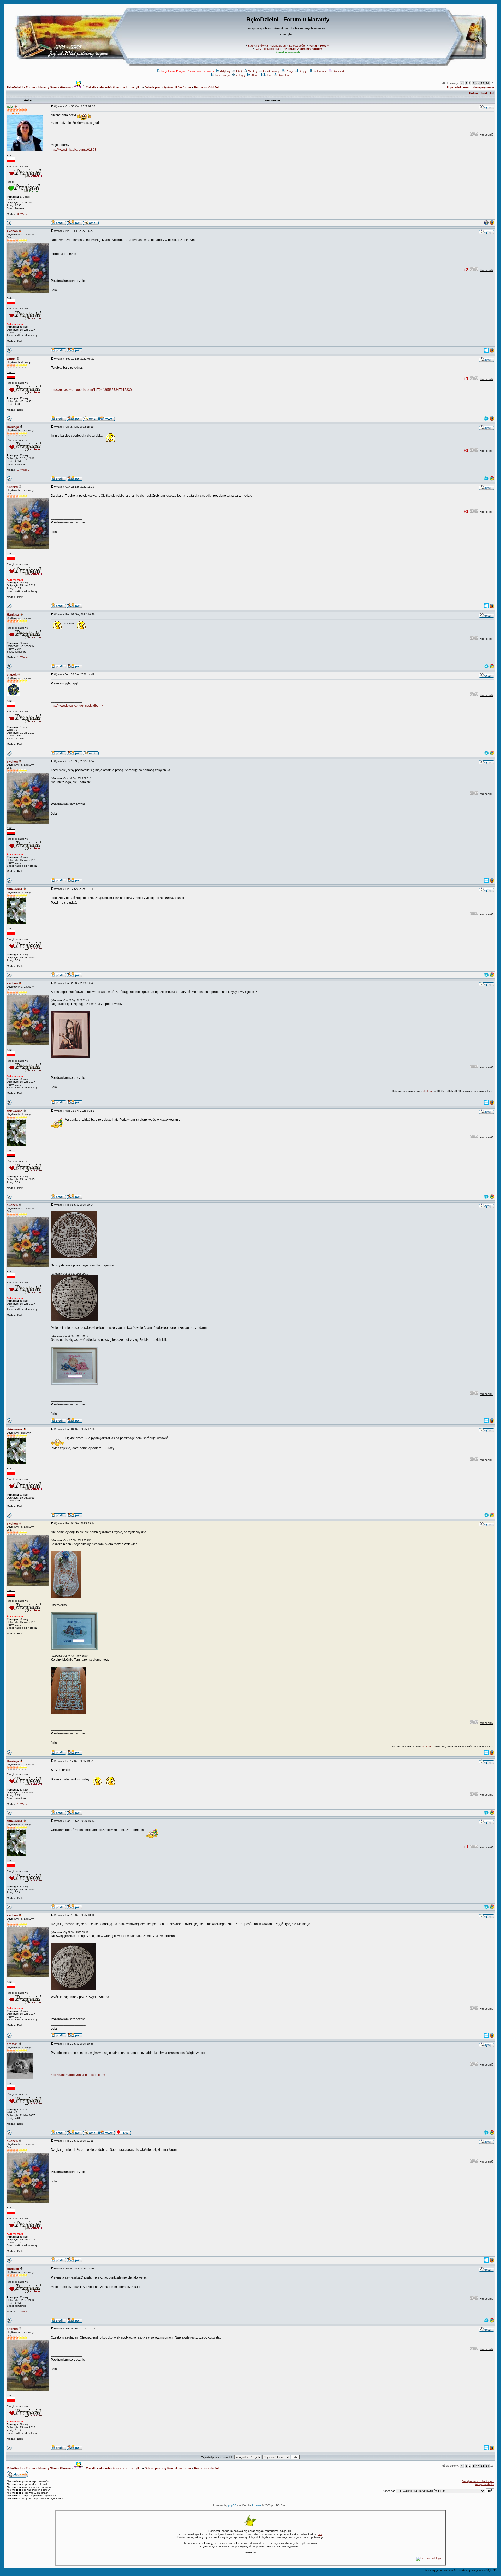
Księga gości (297, 46)
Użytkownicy (271, 71)
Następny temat (483, 87)
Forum (325, 46)
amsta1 (12, 2044)
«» (478, 83)
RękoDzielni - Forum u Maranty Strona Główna (39, 87)
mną (320, 2534)
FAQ (239, 71)
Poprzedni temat (458, 87)
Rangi (289, 71)
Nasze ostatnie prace (269, 49)
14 (487, 83)
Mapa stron (279, 46)
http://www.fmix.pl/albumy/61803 (74, 150)
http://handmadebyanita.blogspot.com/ (78, 2075)
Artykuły (225, 71)
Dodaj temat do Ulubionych (478, 2481)
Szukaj (252, 71)
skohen (12, 231)
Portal (313, 46)
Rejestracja (222, 75)
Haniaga (13, 427)
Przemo (256, 2505)
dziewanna (15, 889)
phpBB (232, 2505)
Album (255, 75)
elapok (12, 675)
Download (284, 75)
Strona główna (258, 46)
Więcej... (25, 214)
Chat (268, 75)
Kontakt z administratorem (304, 49)
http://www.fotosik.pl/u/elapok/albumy (77, 705)
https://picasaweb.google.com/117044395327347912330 (91, 390)
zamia (11, 359)
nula (10, 107)
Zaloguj (240, 75)
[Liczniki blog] (429, 2558)
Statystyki (339, 71)
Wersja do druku (484, 2484)
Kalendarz (320, 71)
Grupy (303, 71)
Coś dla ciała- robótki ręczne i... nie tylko (113, 87)
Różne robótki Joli (207, 87)
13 (482, 83)
